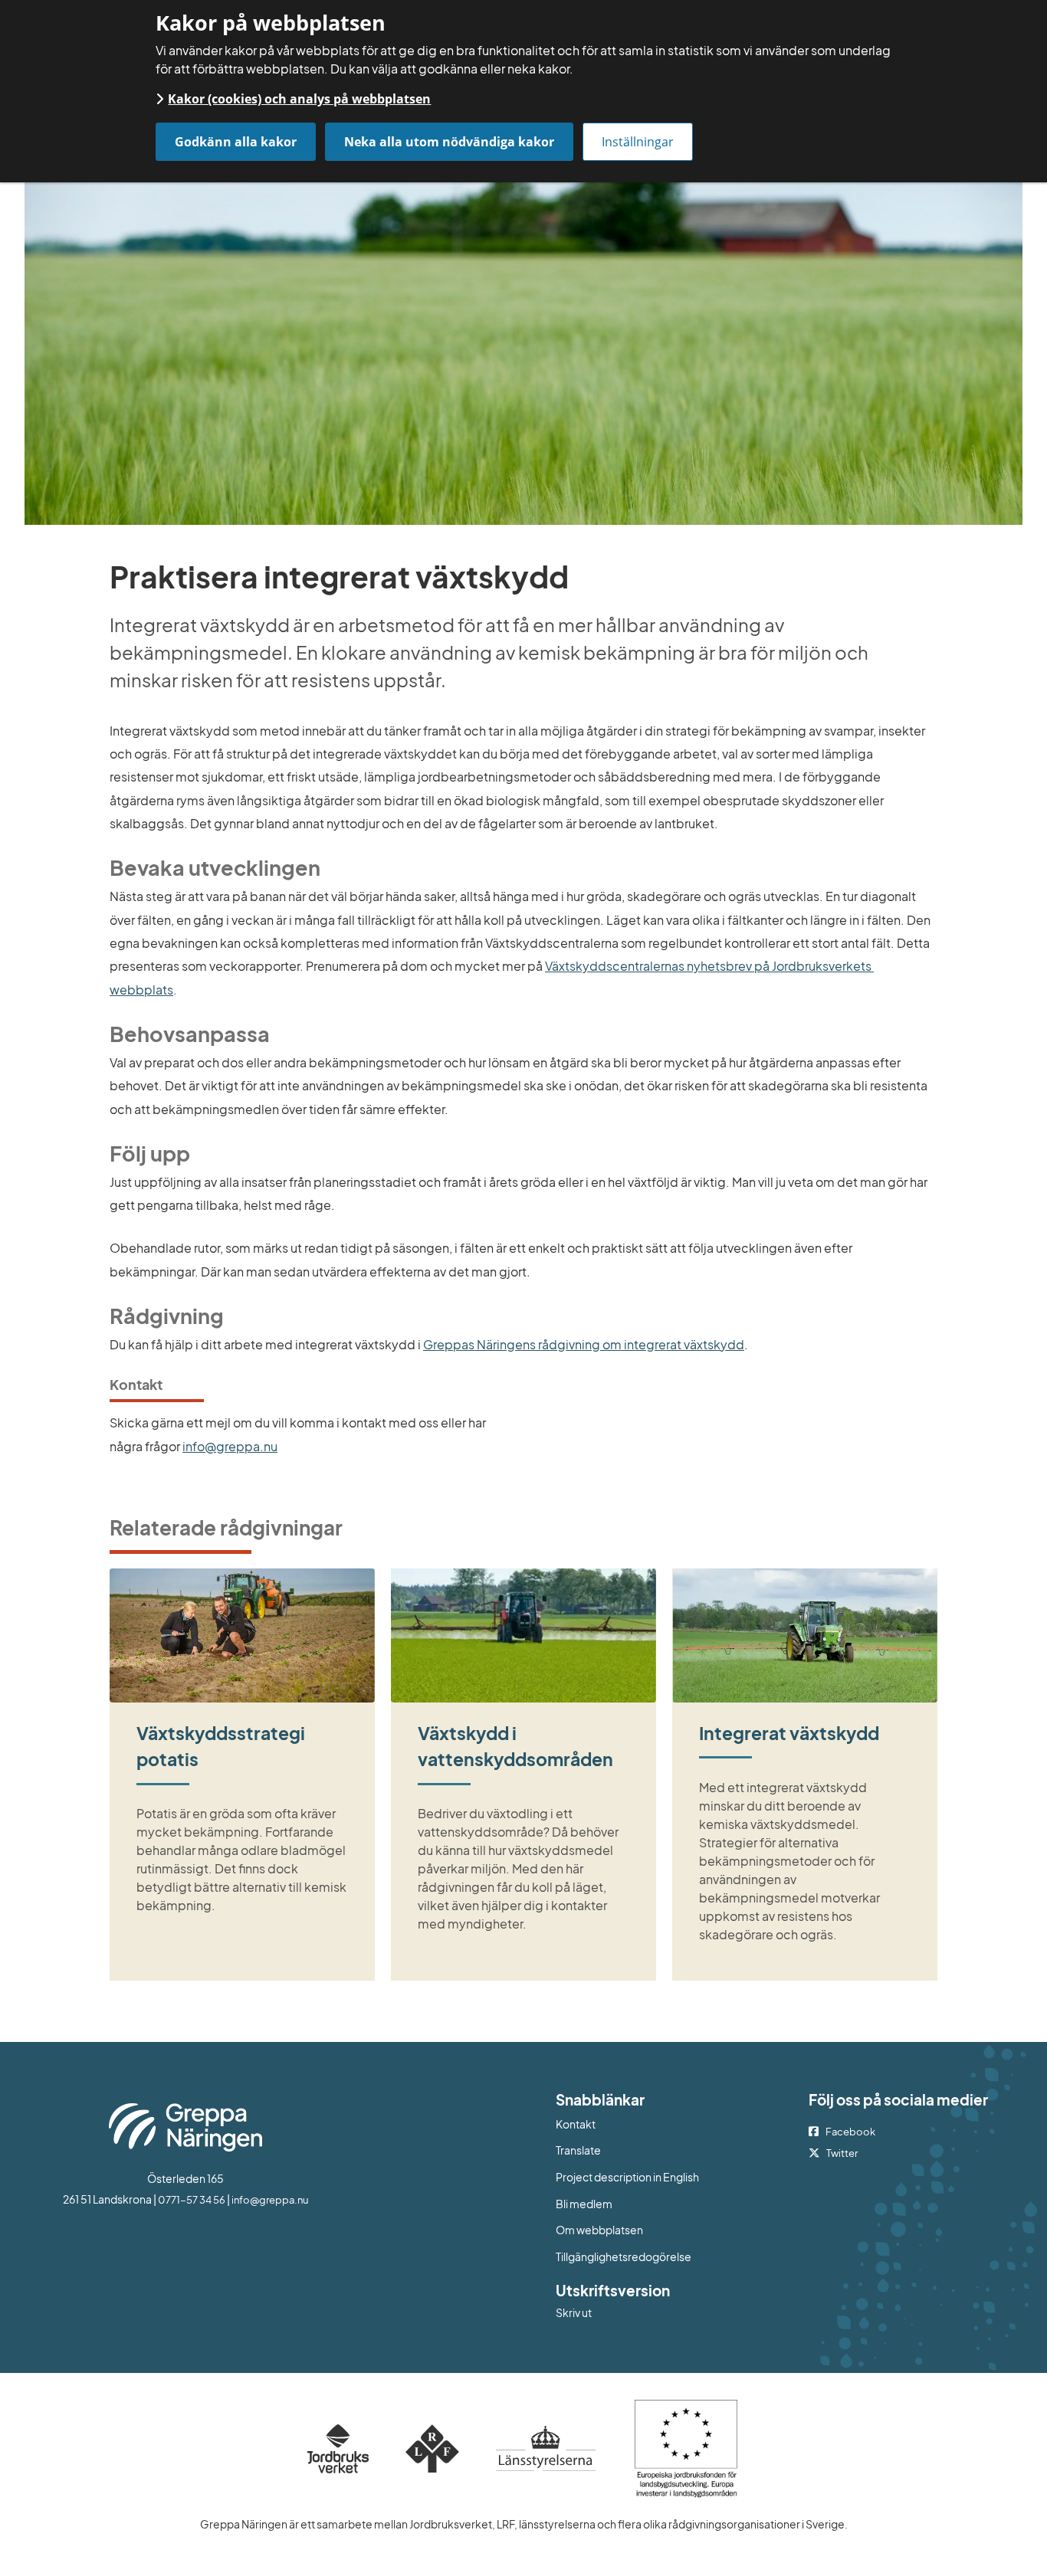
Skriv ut (574, 2312)
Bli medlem (584, 2204)
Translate (641, 2150)
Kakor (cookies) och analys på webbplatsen (299, 99)
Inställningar (638, 142)
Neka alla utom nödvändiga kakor (449, 142)
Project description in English (627, 2177)
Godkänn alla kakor (236, 142)
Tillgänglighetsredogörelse (624, 2256)
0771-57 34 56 (192, 2200)
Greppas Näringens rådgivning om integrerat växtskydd (584, 1344)
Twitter (842, 2153)
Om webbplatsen (599, 2230)
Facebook (850, 2132)
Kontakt (576, 2124)
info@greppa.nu (230, 1446)
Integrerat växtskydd (789, 1733)
